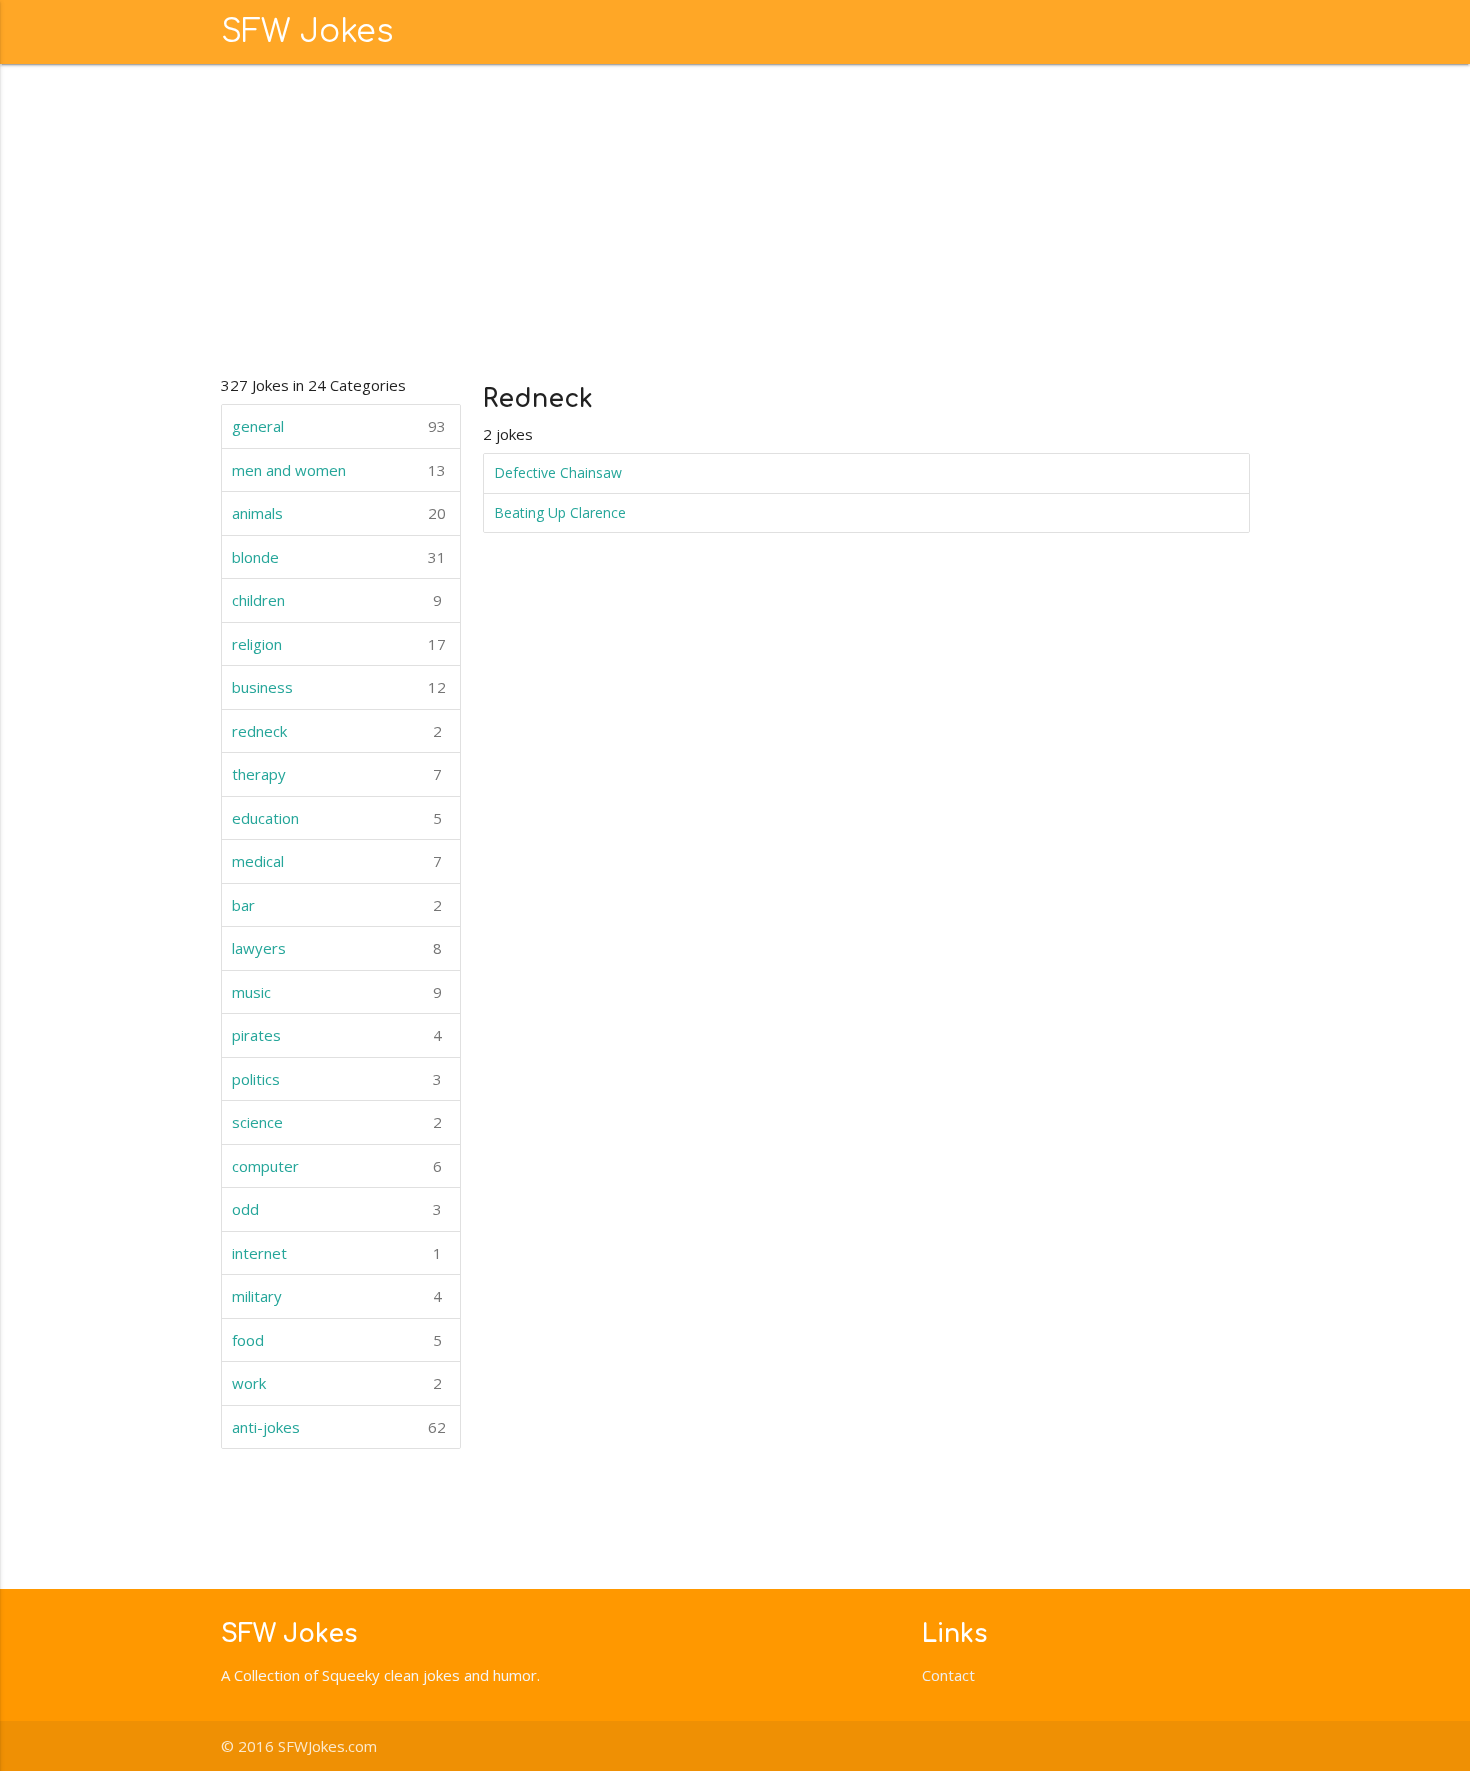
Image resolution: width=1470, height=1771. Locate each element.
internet (337, 1253)
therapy (337, 774)
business (339, 687)
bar (337, 905)
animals (339, 513)
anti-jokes (339, 1427)
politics (337, 1079)
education (337, 818)
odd (337, 1209)
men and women (339, 470)
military (337, 1296)
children (337, 600)
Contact (948, 1675)
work (337, 1383)
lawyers (337, 948)
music (337, 992)
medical (337, 861)
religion (339, 644)
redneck (337, 731)
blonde (339, 557)
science (337, 1122)
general (339, 426)
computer (337, 1166)
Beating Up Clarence (560, 512)
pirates (337, 1035)
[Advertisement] (735, 214)
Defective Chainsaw (558, 472)
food (337, 1340)
